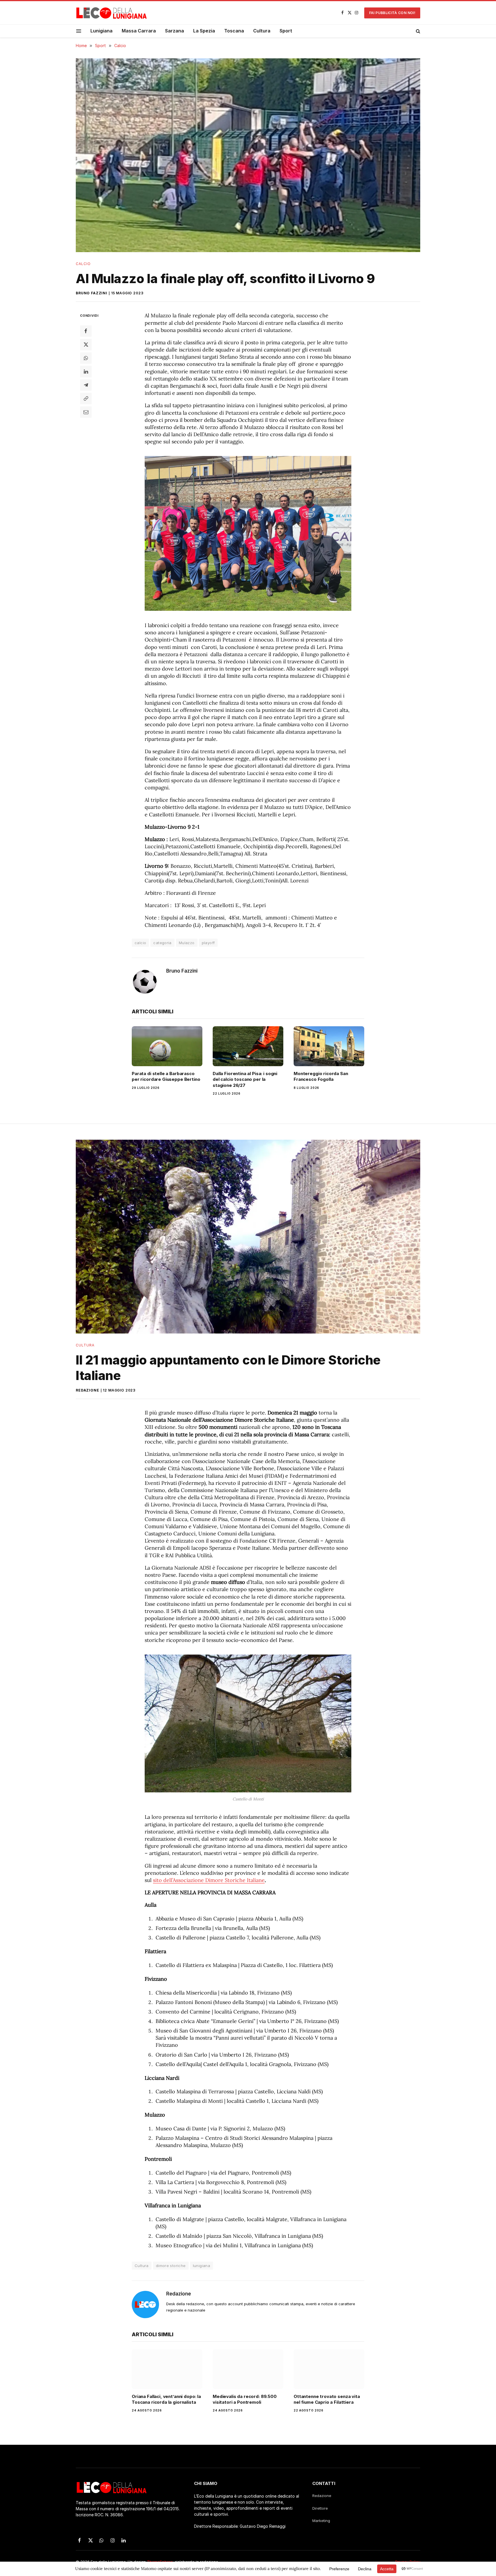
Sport (286, 31)
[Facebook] (86, 331)
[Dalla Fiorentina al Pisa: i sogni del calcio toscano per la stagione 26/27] (248, 1046)
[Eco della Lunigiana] (112, 13)
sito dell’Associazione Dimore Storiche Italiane (209, 1880)
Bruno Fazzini (92, 293)
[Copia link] (86, 399)
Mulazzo (187, 943)
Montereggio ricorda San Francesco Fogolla (321, 1076)
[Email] (86, 412)
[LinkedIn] (86, 372)
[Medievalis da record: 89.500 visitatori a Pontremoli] (248, 2369)
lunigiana (202, 2266)
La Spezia (204, 31)
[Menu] (79, 31)
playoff (208, 943)
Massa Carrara (139, 31)
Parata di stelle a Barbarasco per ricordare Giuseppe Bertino (166, 1076)
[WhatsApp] (86, 358)
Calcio (83, 264)
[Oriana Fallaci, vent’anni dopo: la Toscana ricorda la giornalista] (167, 2369)
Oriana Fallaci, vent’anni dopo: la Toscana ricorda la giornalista (166, 2399)
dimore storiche (171, 2266)
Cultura (262, 31)
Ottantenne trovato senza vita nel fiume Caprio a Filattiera (327, 2399)
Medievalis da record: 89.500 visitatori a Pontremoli (245, 2399)
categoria (162, 943)
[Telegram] (86, 385)
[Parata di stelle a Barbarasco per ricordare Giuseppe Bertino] (167, 1046)
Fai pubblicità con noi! (392, 13)
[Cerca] (417, 31)
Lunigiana (101, 31)
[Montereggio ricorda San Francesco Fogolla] (329, 1046)
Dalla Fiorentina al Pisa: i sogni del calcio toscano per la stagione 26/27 (245, 1079)
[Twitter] (86, 345)
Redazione (88, 1390)
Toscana (234, 31)
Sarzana (175, 31)
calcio (140, 943)
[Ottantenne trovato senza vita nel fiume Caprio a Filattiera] (329, 2369)
